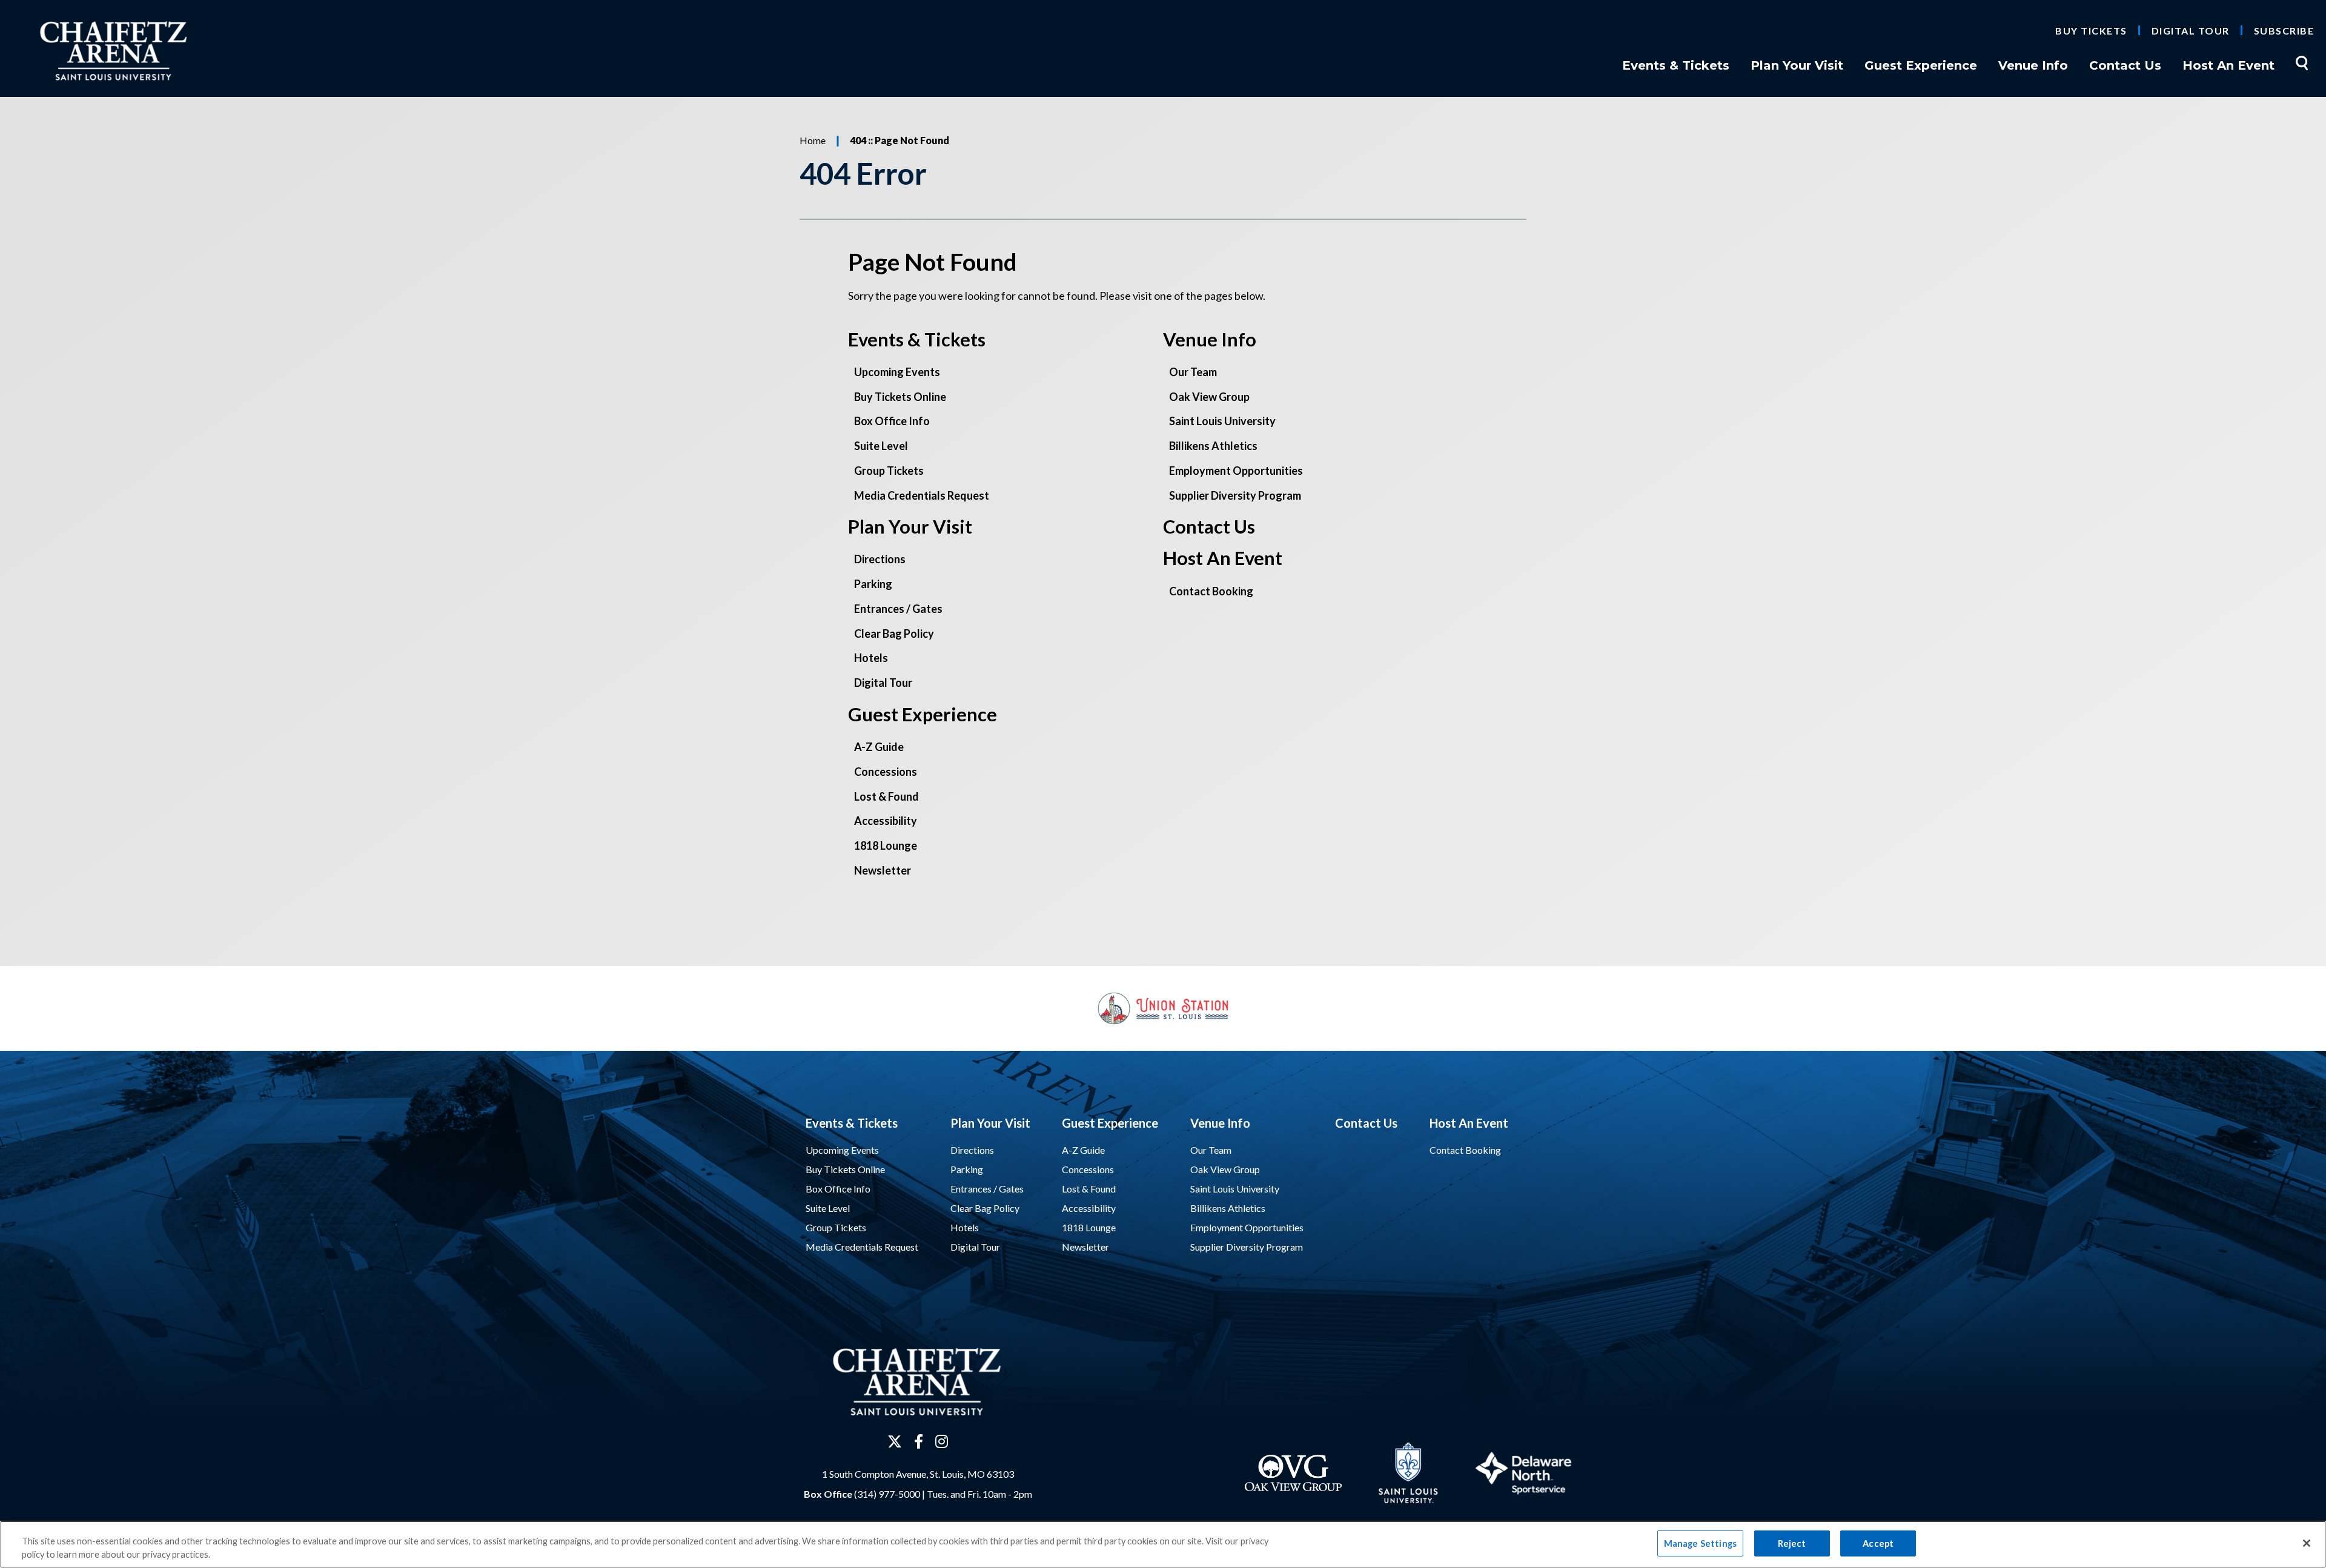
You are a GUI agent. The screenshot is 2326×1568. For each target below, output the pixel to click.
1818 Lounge (886, 845)
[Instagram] (942, 1441)
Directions (880, 559)
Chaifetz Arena (125, 51)
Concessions (886, 772)
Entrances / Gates (898, 609)
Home (813, 140)
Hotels (871, 658)
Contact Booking (1211, 591)
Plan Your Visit (1797, 65)
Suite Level (881, 446)
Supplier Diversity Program (1235, 495)
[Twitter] (895, 1441)
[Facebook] (919, 1441)
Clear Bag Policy (894, 633)
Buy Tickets (2091, 31)
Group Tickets (889, 471)
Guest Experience (1921, 65)
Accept (1878, 1543)
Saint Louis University (1222, 421)
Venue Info (2033, 65)
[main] (1163, 531)
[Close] (2307, 1543)
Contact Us (2125, 65)
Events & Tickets (1676, 65)
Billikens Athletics (1213, 446)
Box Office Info (892, 421)
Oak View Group (1209, 397)
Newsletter (883, 870)
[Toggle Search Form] (2302, 63)
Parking (873, 584)
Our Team (1193, 372)
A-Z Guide (879, 747)
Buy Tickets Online (900, 397)
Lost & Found (886, 796)
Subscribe (2284, 31)
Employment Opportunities (1236, 471)
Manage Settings (1700, 1543)
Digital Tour (2191, 31)
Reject (1792, 1543)
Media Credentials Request (922, 495)
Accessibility (886, 821)
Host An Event (2228, 65)
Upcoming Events (897, 372)
